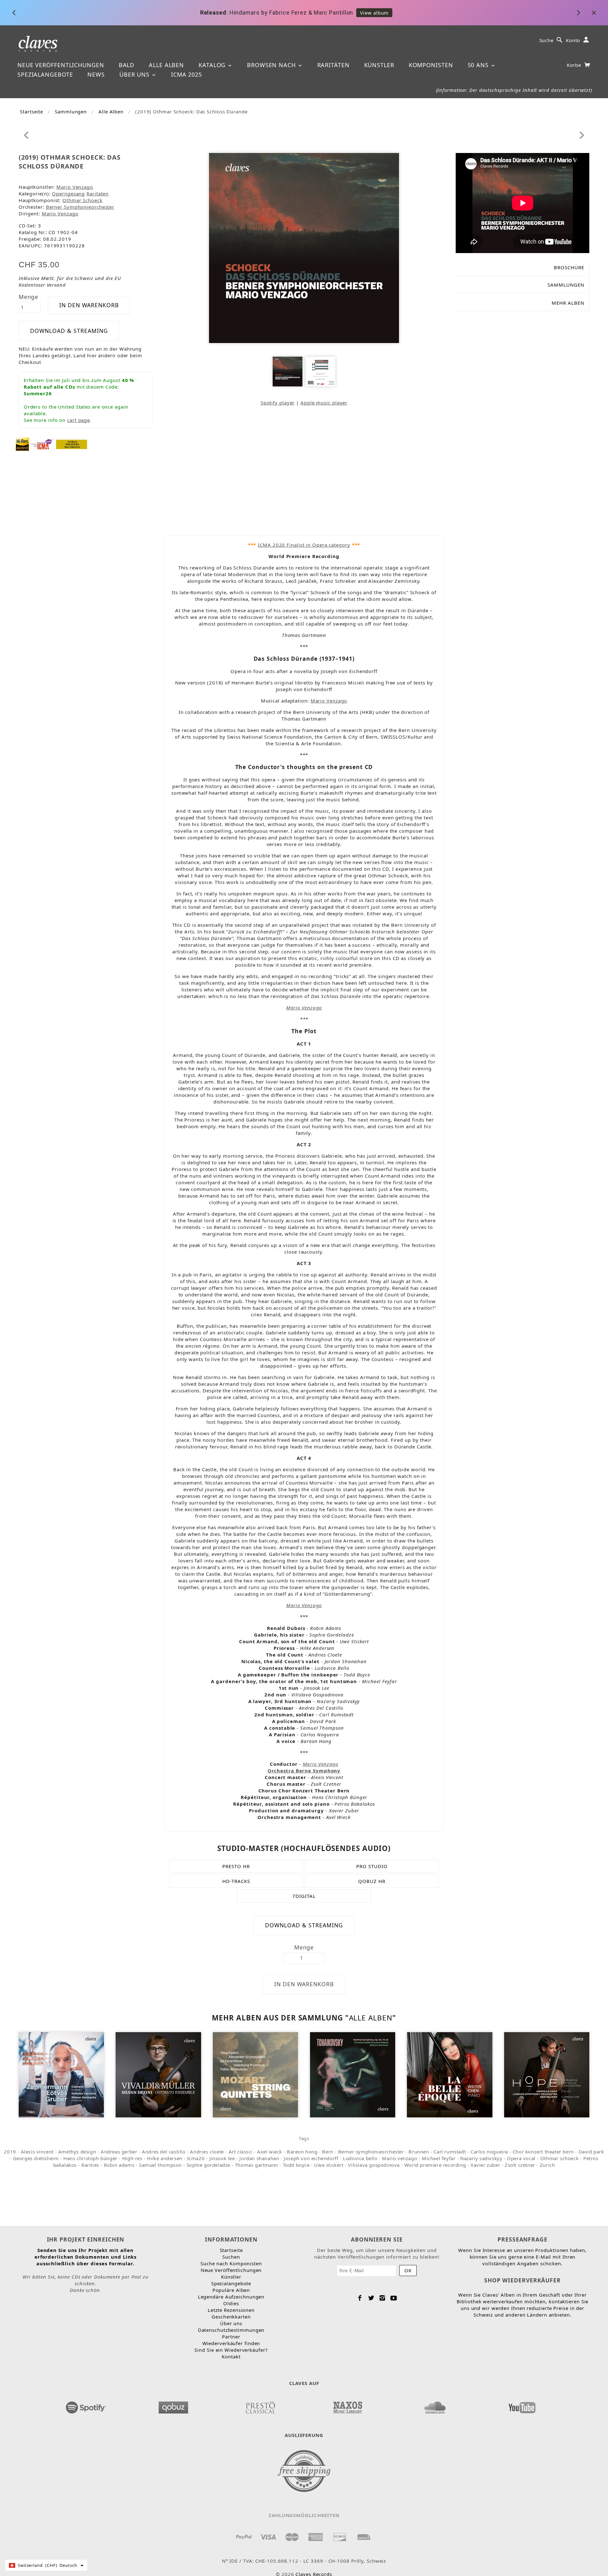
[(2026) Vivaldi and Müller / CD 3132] (158, 2074)
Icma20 (196, 2158)
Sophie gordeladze (208, 2165)
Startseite (32, 111)
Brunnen (419, 2152)
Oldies (231, 2303)
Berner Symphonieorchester (80, 207)
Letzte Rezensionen (231, 2310)
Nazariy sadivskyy (481, 2158)
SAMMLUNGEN (566, 285)
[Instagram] (382, 2298)
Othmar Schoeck (82, 200)
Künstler (379, 65)
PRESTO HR (236, 1866)
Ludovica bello (360, 2158)
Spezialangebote (45, 74)
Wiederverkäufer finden (231, 2343)
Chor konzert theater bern (543, 2152)
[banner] (38, 43)
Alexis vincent (37, 2152)
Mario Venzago (75, 187)
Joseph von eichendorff (311, 2158)
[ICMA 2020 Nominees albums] (42, 444)
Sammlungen (71, 111)
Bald (127, 65)
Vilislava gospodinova (374, 2165)
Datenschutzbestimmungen (231, 2330)
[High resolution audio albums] (22, 444)
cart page (79, 420)
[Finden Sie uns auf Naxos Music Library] (347, 2406)
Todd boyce (296, 2165)
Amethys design (77, 2152)
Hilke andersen (165, 2158)
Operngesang (68, 194)
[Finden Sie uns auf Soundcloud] (435, 2406)
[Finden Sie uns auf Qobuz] (173, 2406)
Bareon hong (302, 2152)
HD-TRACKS (236, 1881)
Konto (573, 40)
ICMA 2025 (187, 74)
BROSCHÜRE (569, 267)
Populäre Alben (231, 2290)
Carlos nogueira (489, 2152)
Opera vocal (521, 2158)
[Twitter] (371, 2298)
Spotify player (278, 403)
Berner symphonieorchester (371, 2152)
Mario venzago (399, 2158)
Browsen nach (272, 65)
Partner (231, 2337)
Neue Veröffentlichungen (61, 65)
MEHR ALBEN (568, 303)
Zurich (548, 2165)
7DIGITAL (304, 1896)
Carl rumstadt (450, 2152)
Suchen (231, 2257)
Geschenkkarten (231, 2317)
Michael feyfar (439, 2158)
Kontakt (231, 2357)
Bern (328, 2152)
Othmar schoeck (559, 2158)
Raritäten (333, 65)
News (96, 74)
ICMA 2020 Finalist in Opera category (304, 545)
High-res (132, 2158)
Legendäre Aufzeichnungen (231, 2297)
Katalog (213, 65)
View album (374, 13)
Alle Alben (166, 65)
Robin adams (119, 2165)
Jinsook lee (222, 2158)
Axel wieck (270, 2152)
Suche (547, 40)
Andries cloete (207, 2152)
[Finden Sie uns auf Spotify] (86, 2406)
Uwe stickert (329, 2165)
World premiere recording (435, 2165)
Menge (29, 297)
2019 (10, 2152)
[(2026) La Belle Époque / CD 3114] (450, 2074)
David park (591, 2152)
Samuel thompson (160, 2165)
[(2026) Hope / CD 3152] (547, 2074)
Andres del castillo (164, 2152)
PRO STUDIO (372, 1866)
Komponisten (431, 65)
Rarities (90, 2165)
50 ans (479, 65)
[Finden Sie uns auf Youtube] (522, 2406)
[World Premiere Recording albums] (72, 444)
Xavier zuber (485, 2165)
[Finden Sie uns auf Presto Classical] (260, 2406)
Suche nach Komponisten (231, 2263)
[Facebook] (360, 2298)
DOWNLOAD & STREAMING (69, 331)
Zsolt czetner (520, 2165)
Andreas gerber (119, 2152)
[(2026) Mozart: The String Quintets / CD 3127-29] (255, 2074)
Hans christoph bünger (90, 2158)
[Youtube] (394, 2298)
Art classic (241, 2152)
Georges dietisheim (36, 2158)
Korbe (575, 65)
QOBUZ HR (372, 1881)
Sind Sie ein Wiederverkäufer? (231, 2350)
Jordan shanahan (259, 2158)
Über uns (135, 74)
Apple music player (324, 403)
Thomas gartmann (256, 2165)
